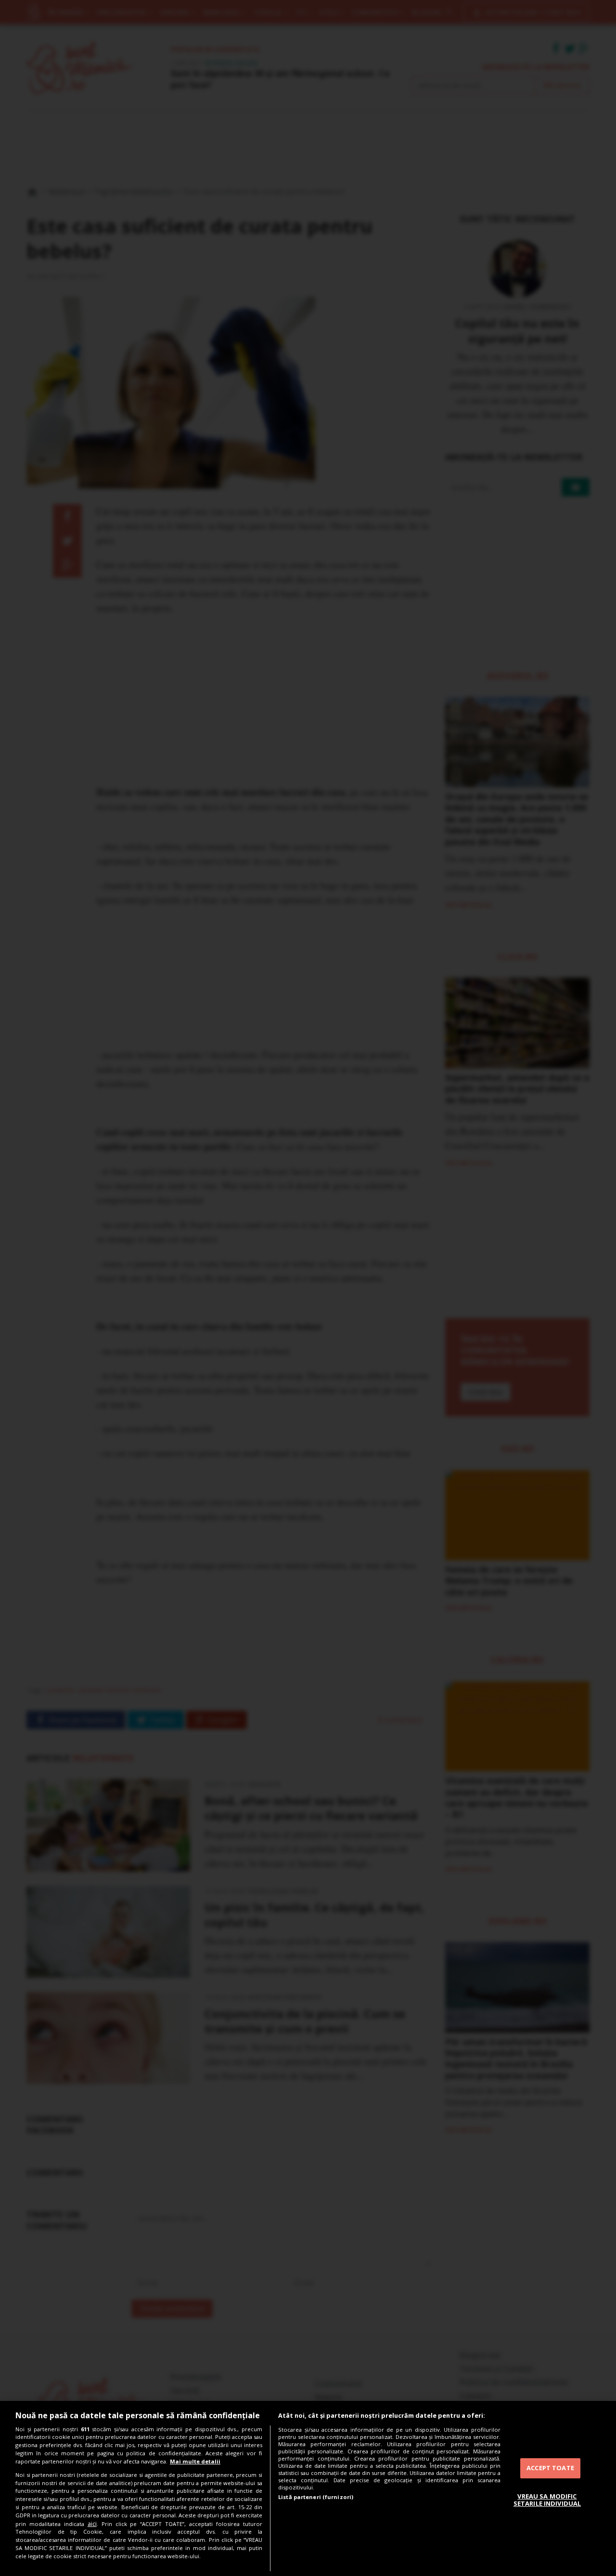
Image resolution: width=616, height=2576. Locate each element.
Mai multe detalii (195, 2461)
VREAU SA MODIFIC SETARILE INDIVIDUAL (547, 2500)
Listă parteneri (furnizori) (316, 2497)
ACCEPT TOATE (550, 2468)
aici (92, 2524)
